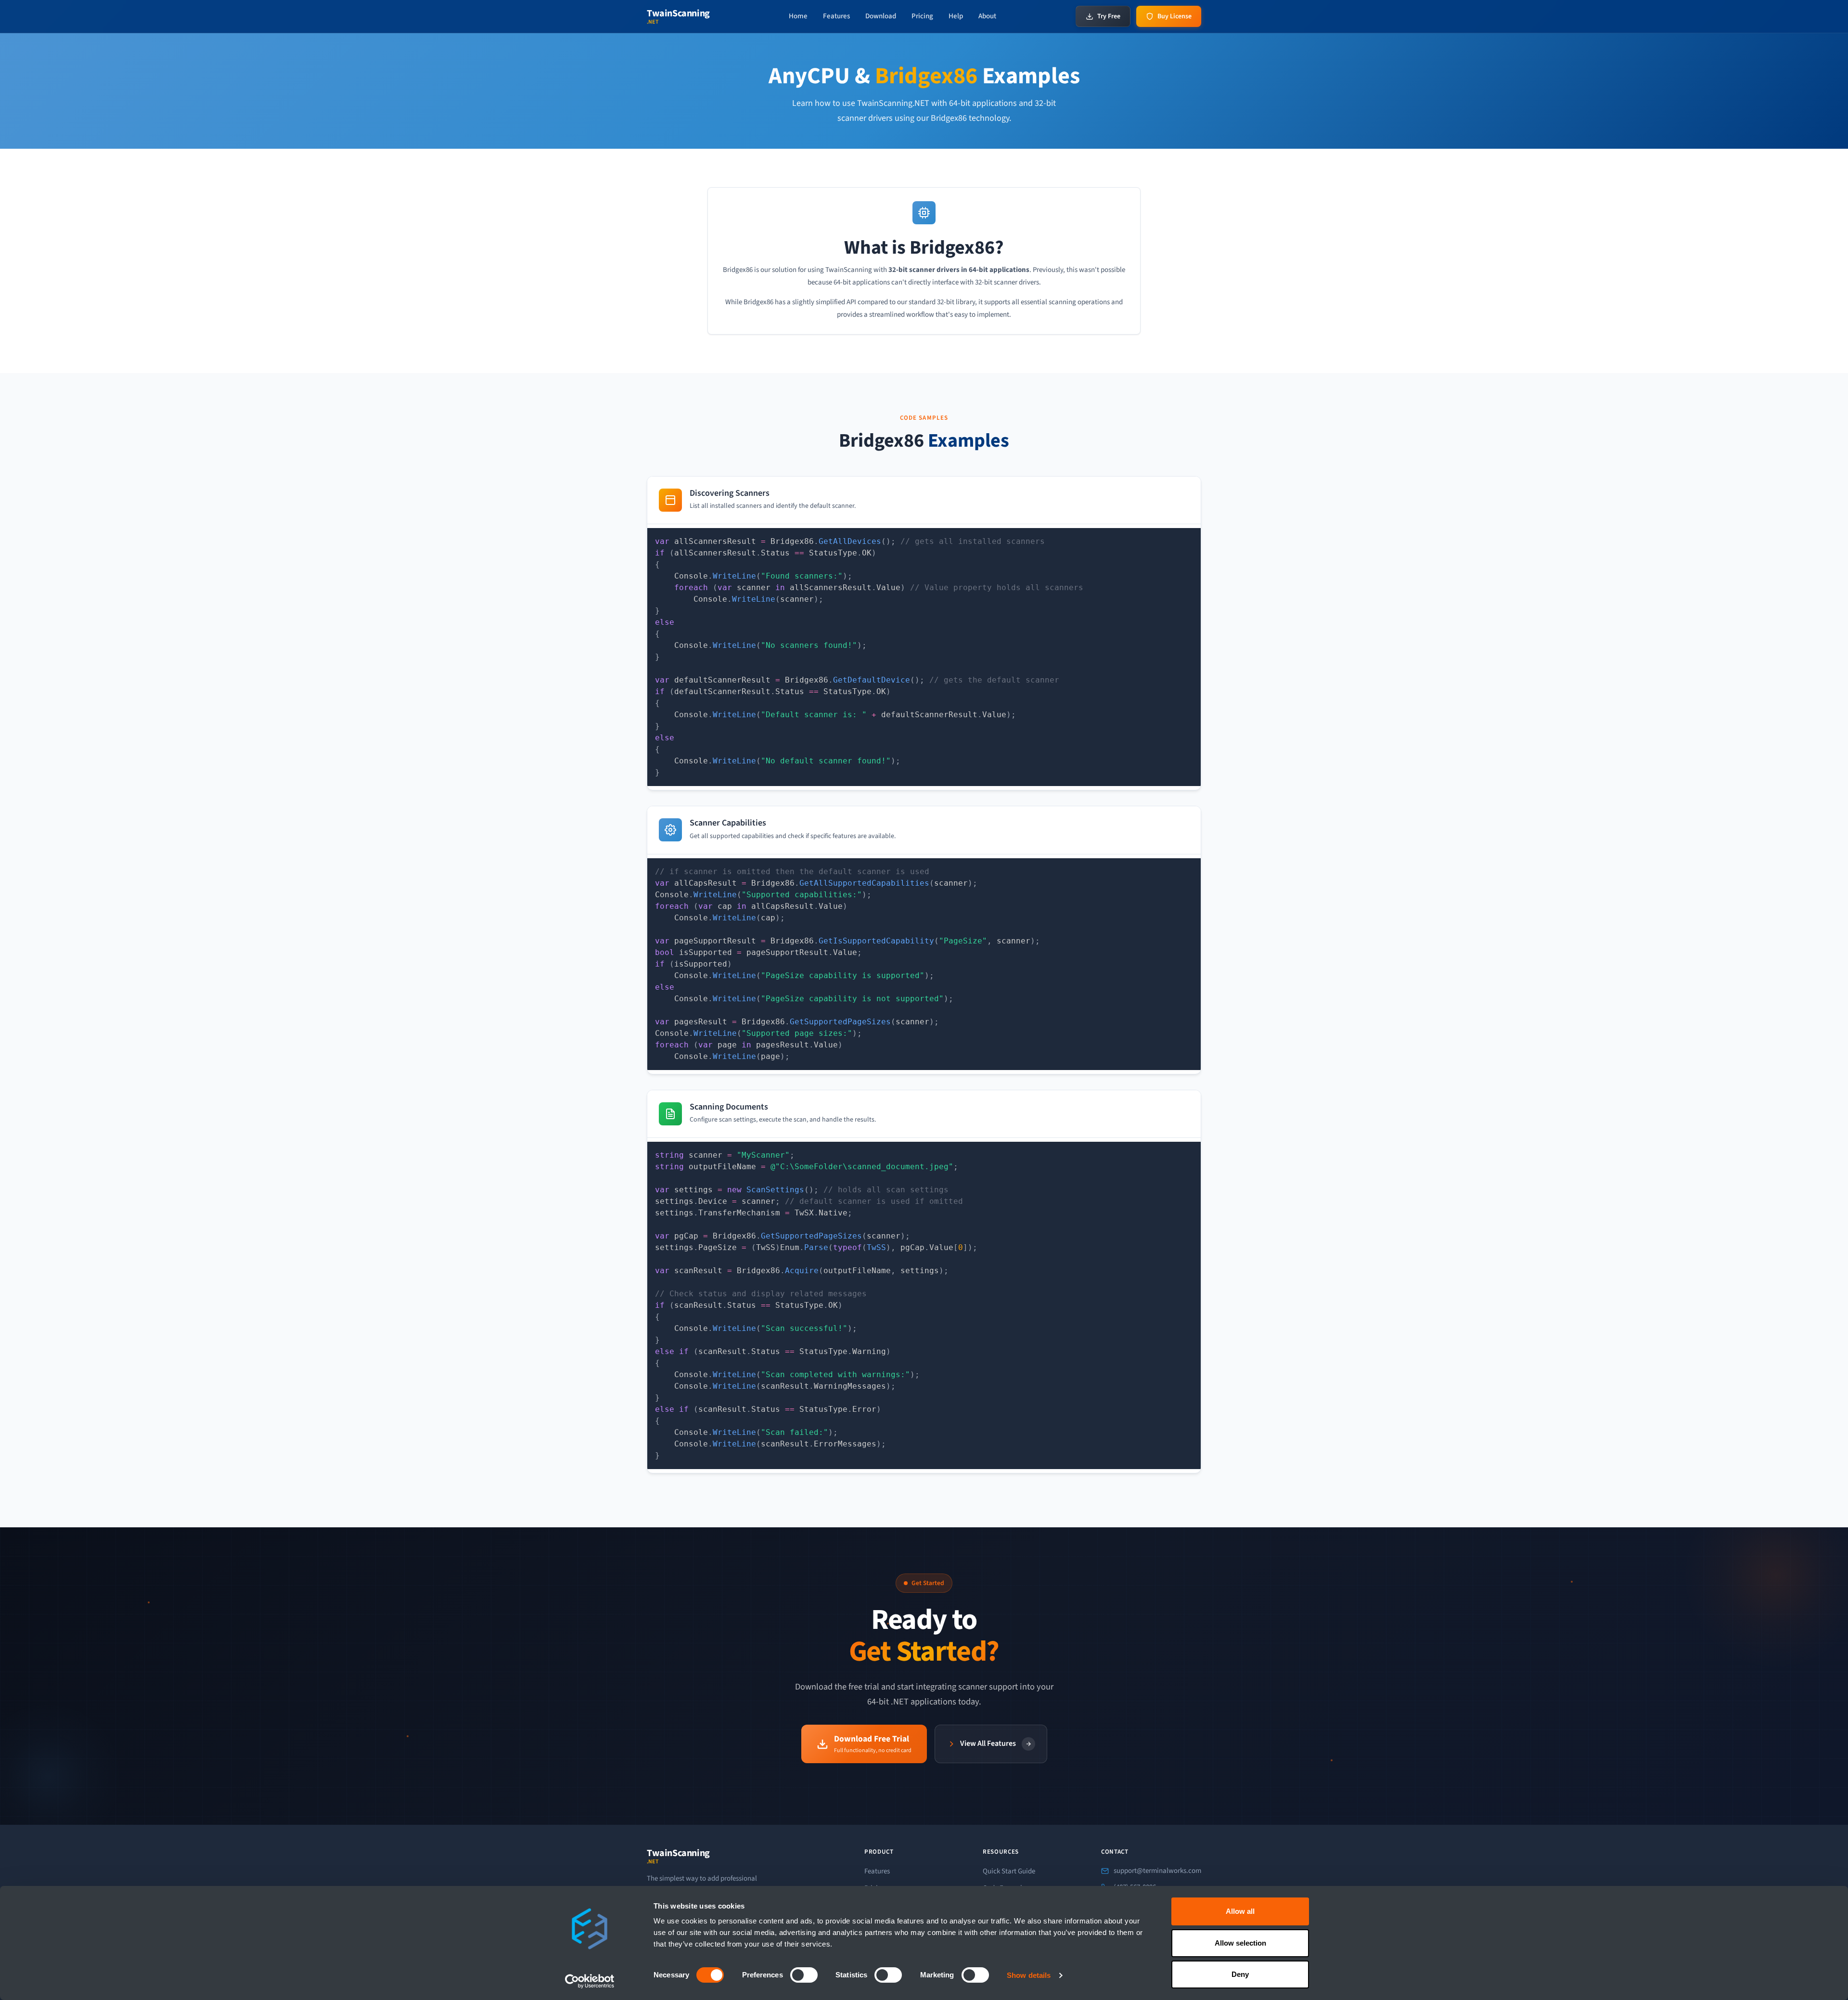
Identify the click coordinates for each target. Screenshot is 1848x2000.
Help (956, 16)
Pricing (922, 16)
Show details (1029, 1975)
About (987, 16)
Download (881, 16)
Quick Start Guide (1009, 1871)
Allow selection (1240, 1943)
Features (836, 16)
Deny (1240, 1974)
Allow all (1240, 1911)
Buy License (1174, 16)
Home (798, 16)
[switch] (804, 1975)
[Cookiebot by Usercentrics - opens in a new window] (590, 1981)
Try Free (1109, 16)
